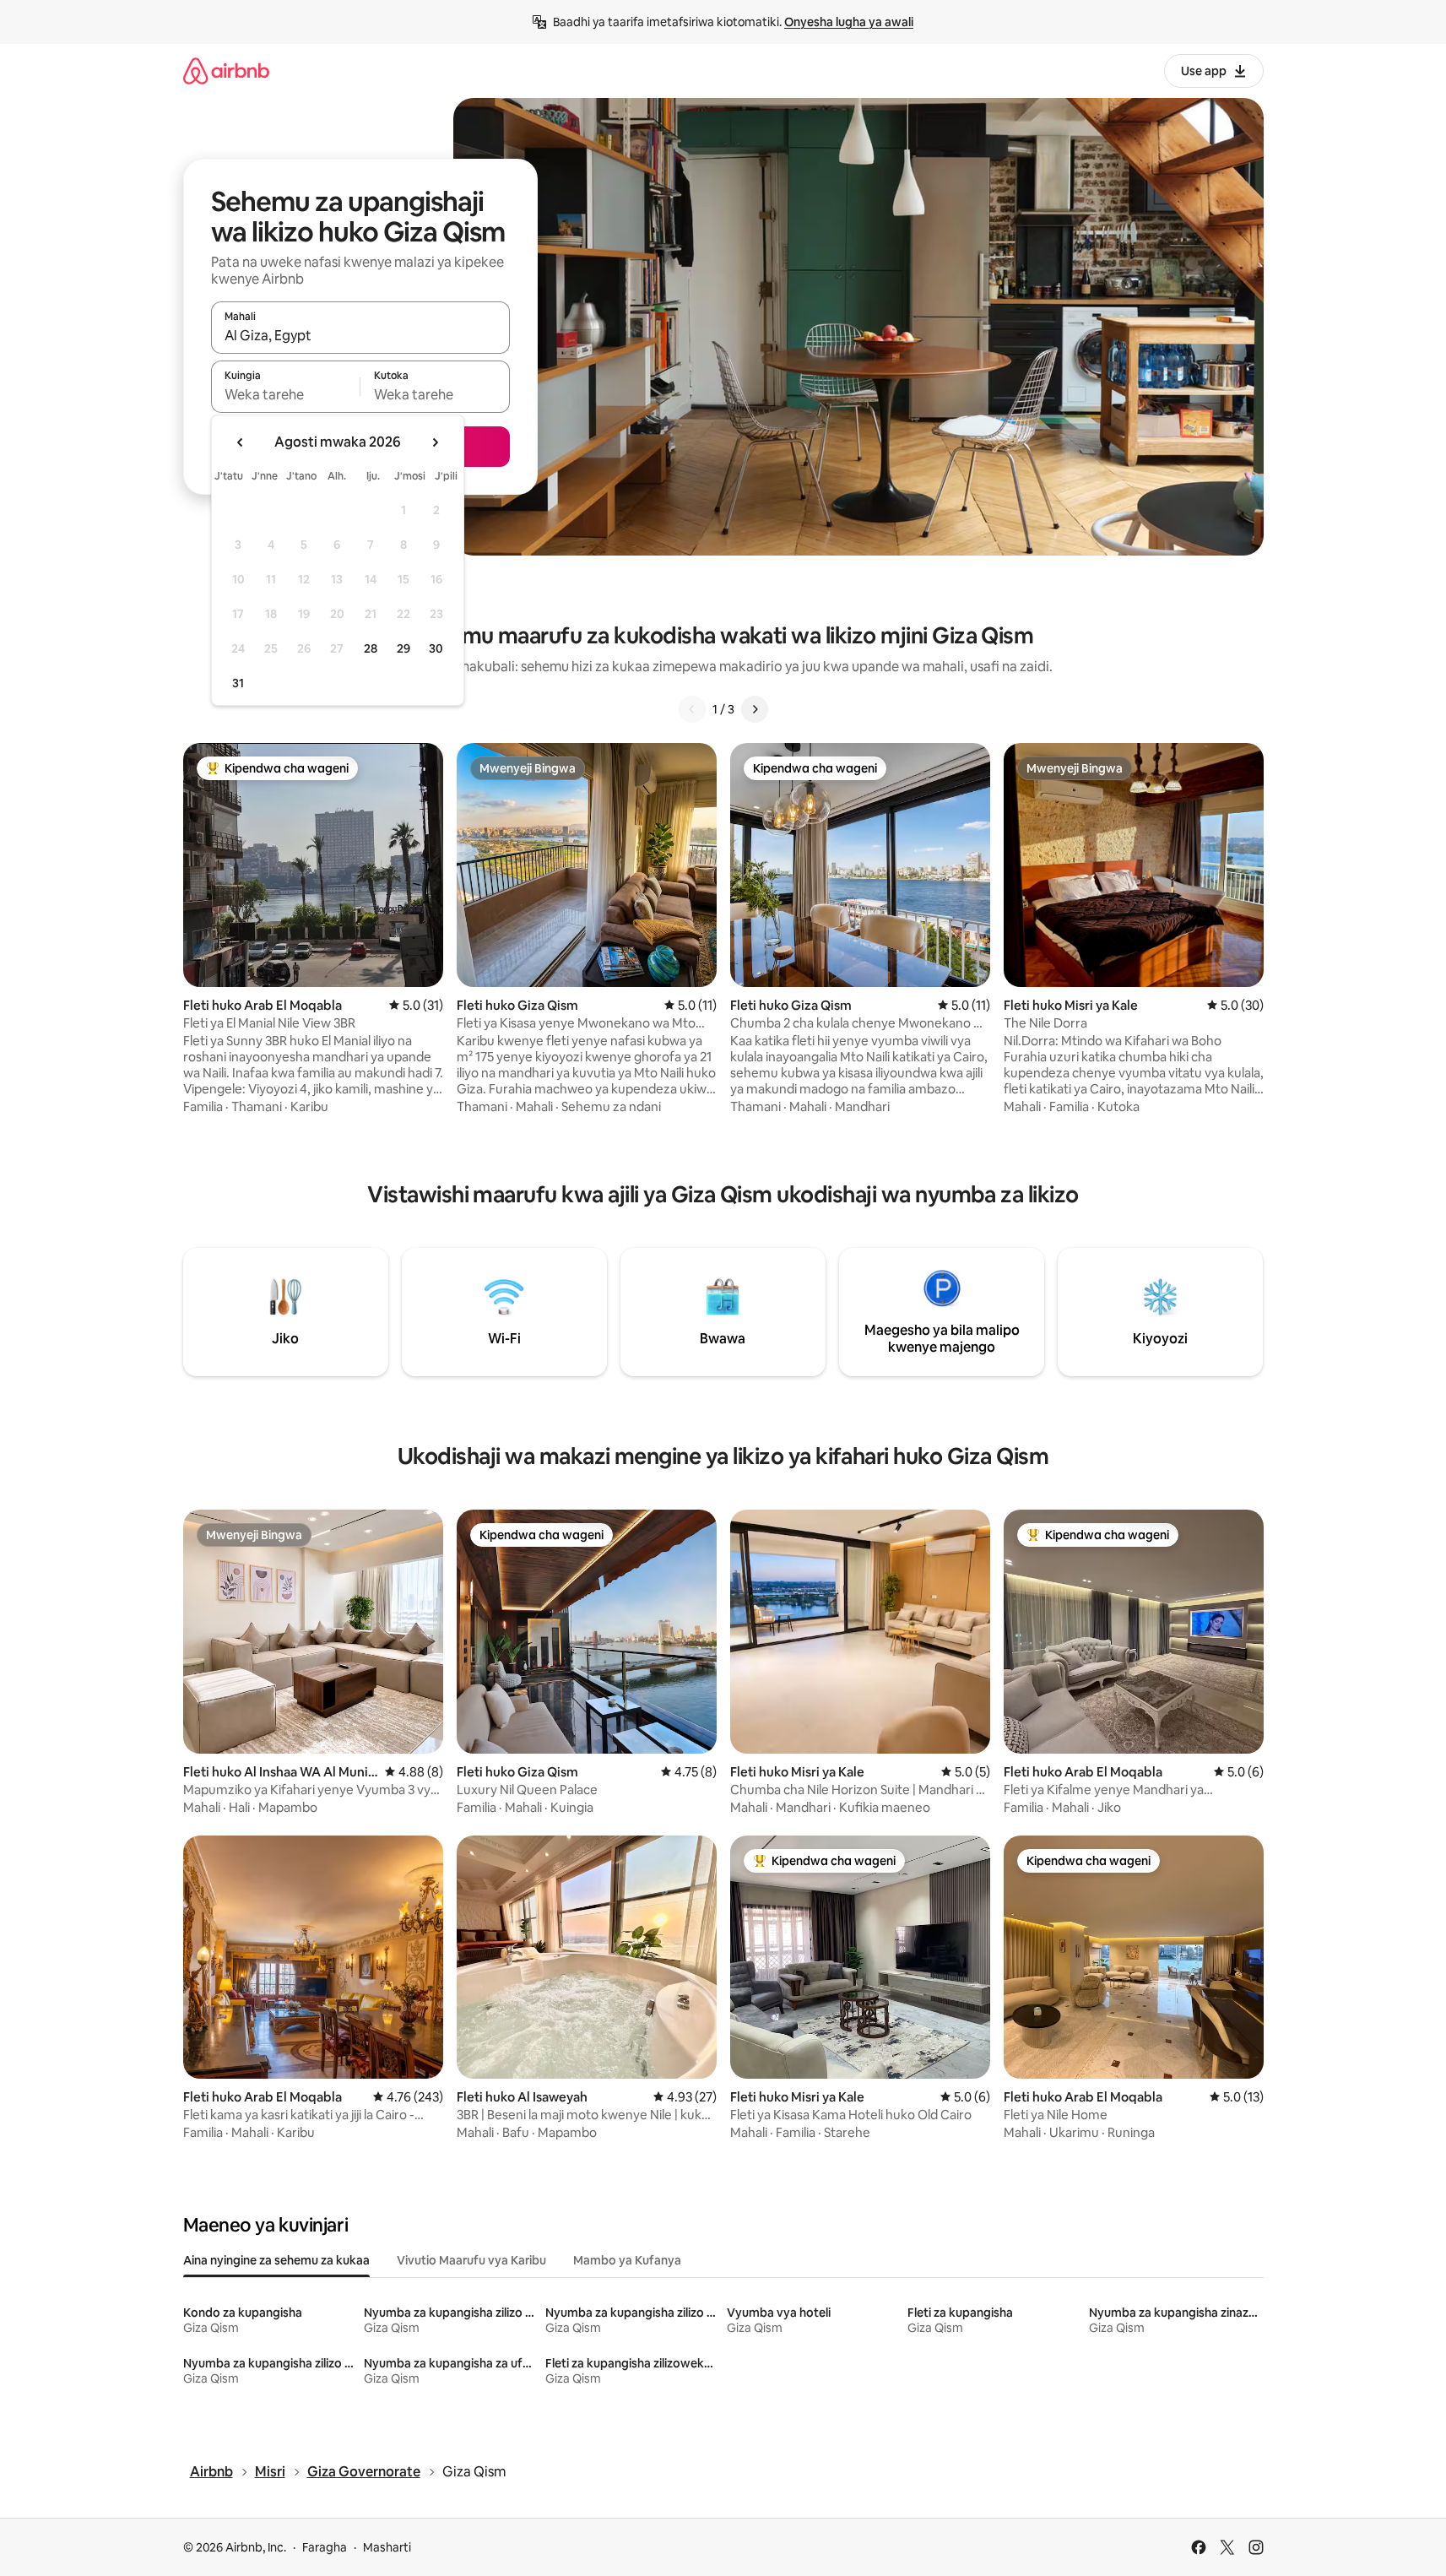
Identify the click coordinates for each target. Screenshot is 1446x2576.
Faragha (325, 2547)
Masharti (387, 2547)
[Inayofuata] (755, 709)
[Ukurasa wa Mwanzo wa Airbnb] (226, 71)
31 (238, 683)
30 (436, 648)
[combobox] (360, 335)
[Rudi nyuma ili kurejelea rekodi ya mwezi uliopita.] (241, 442)
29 (403, 648)
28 (371, 648)
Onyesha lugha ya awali (849, 22)
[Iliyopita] (692, 709)
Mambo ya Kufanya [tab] (627, 2260)
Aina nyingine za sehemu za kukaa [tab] (276, 2260)
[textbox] (286, 394)
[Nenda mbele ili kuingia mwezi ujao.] (435, 442)
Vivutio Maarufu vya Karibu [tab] (471, 2260)
